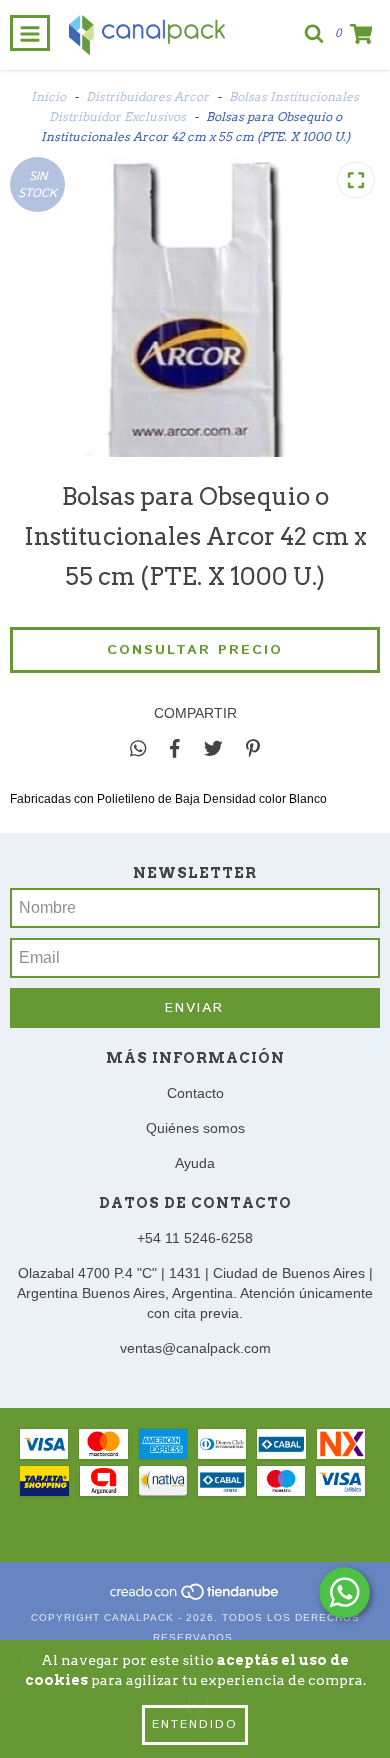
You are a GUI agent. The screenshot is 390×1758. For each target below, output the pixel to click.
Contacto (195, 1093)
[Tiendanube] (195, 1597)
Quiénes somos (195, 1128)
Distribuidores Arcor (147, 96)
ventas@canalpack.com (195, 1348)
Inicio (48, 96)
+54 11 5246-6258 (195, 1238)
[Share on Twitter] (213, 748)
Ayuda (195, 1163)
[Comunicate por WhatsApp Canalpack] (344, 1592)
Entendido (195, 1724)
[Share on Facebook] (175, 748)
